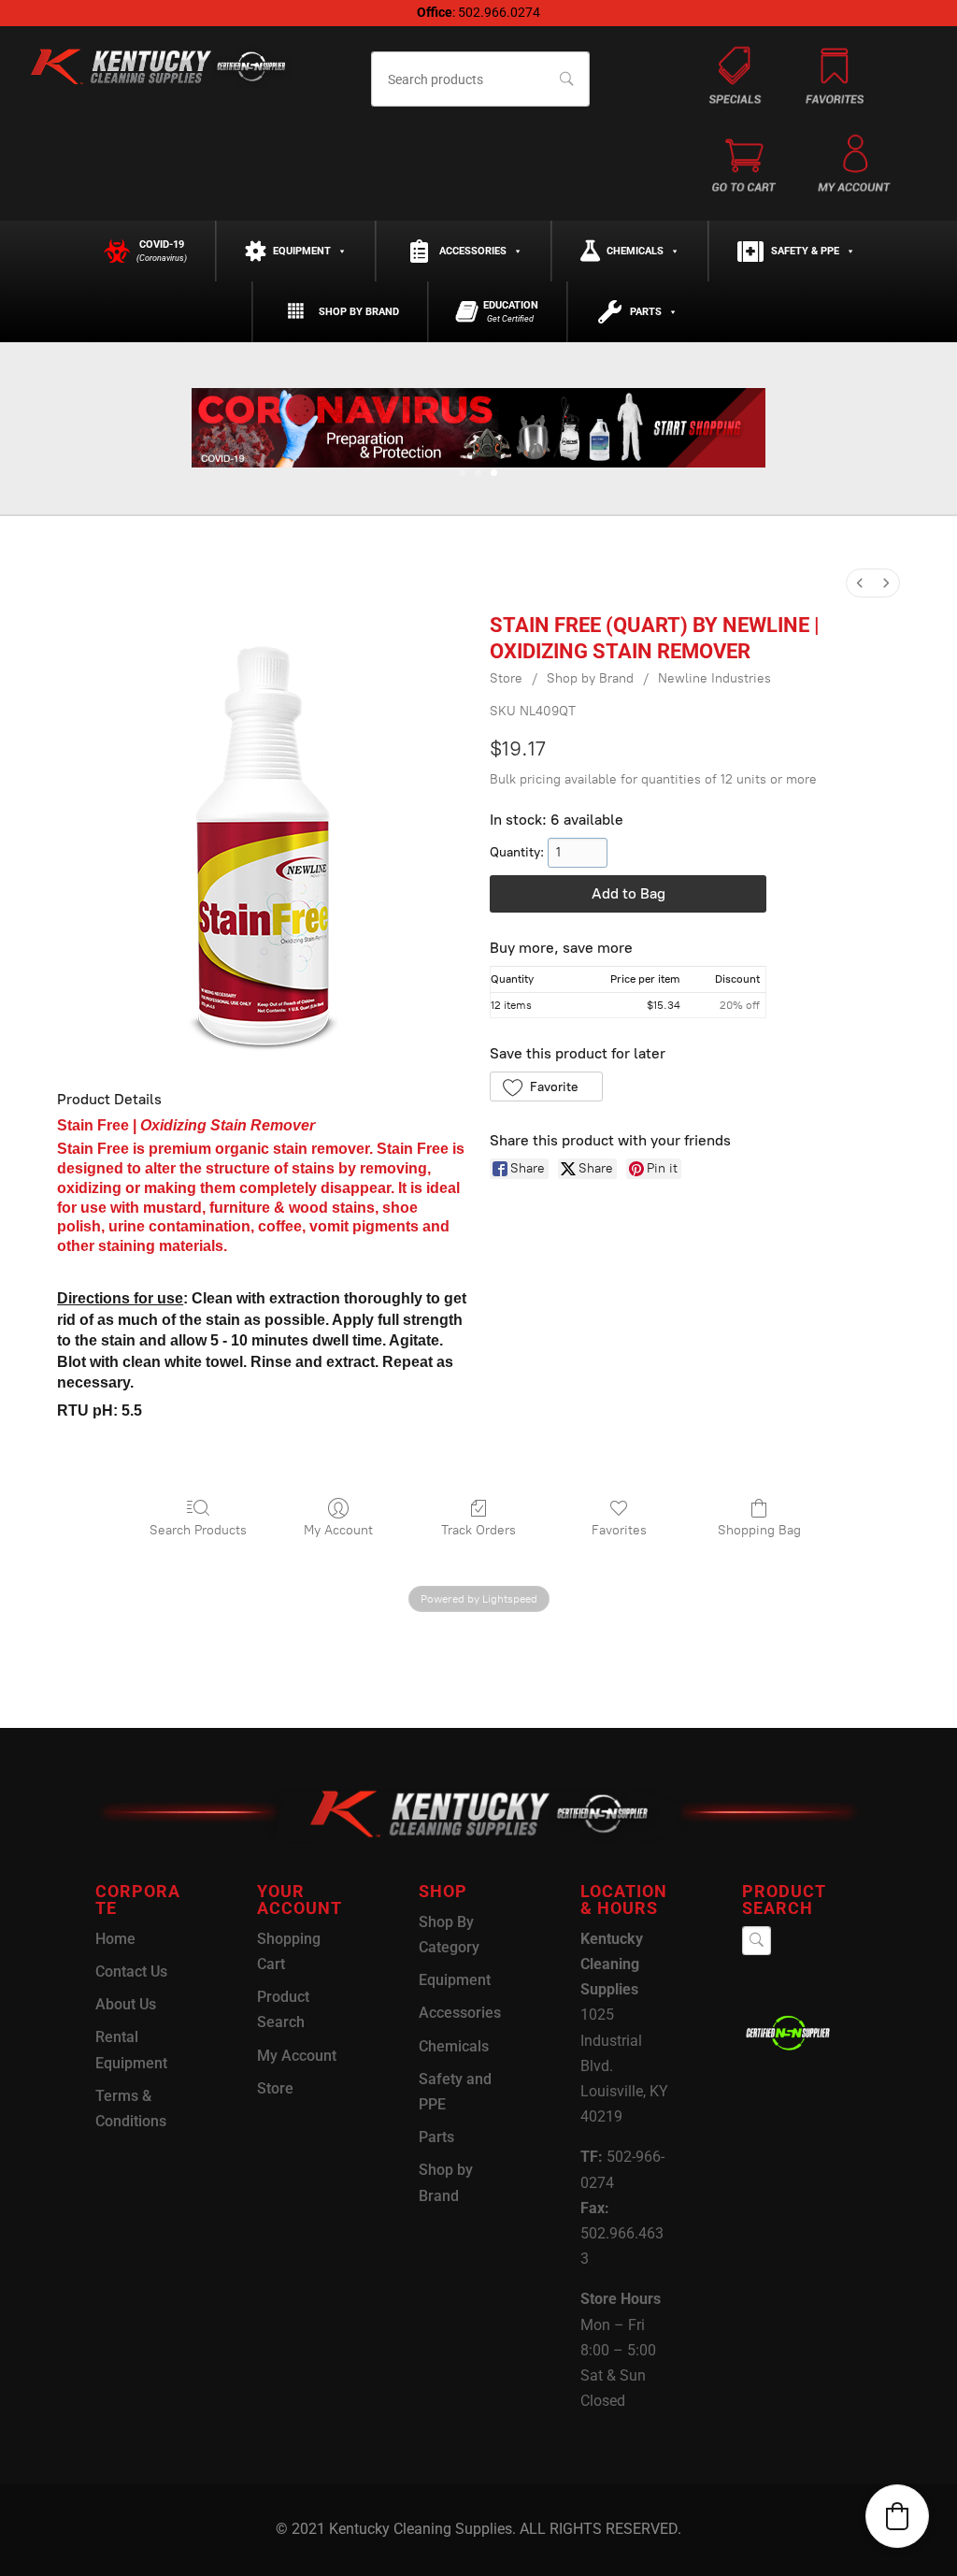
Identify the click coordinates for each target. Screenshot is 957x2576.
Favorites (619, 1530)
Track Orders (478, 1530)
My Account (338, 1530)
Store (506, 678)
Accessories (473, 251)
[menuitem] (860, 583)
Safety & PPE (805, 251)
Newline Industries (714, 678)
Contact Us (131, 1972)
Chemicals (635, 251)
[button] (546, 1087)
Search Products (198, 1530)
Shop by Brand (359, 312)
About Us (126, 2004)
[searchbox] (481, 79)
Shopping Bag (759, 1530)
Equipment (302, 251)
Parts (646, 312)
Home (115, 1939)
